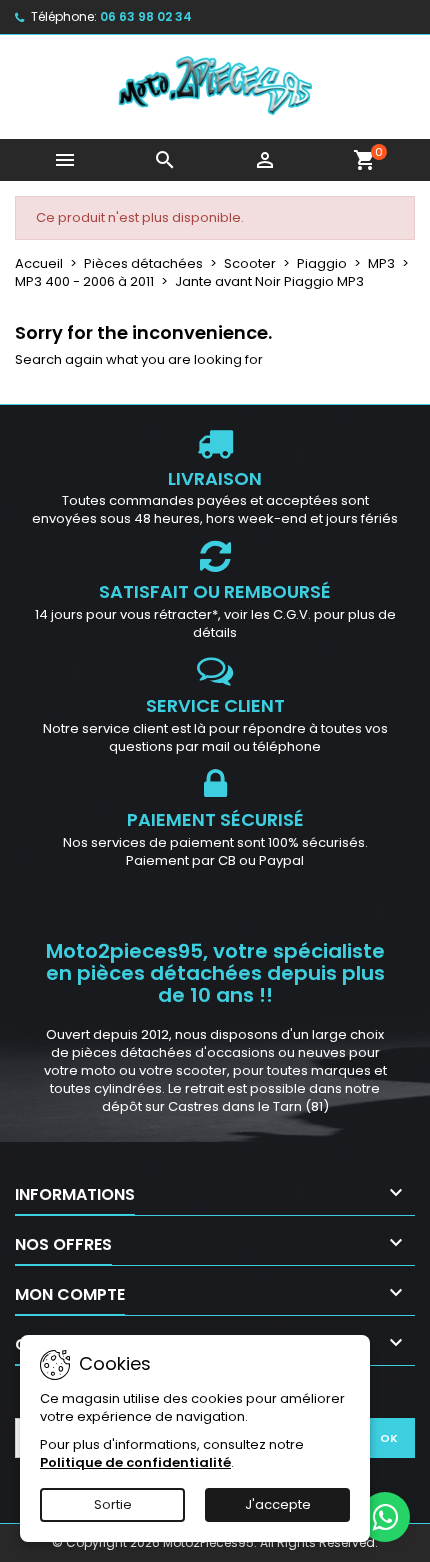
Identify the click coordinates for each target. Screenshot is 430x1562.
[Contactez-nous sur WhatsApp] (385, 1517)
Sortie (113, 1504)
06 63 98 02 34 (146, 16)
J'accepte (278, 1504)
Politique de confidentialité (135, 1462)
